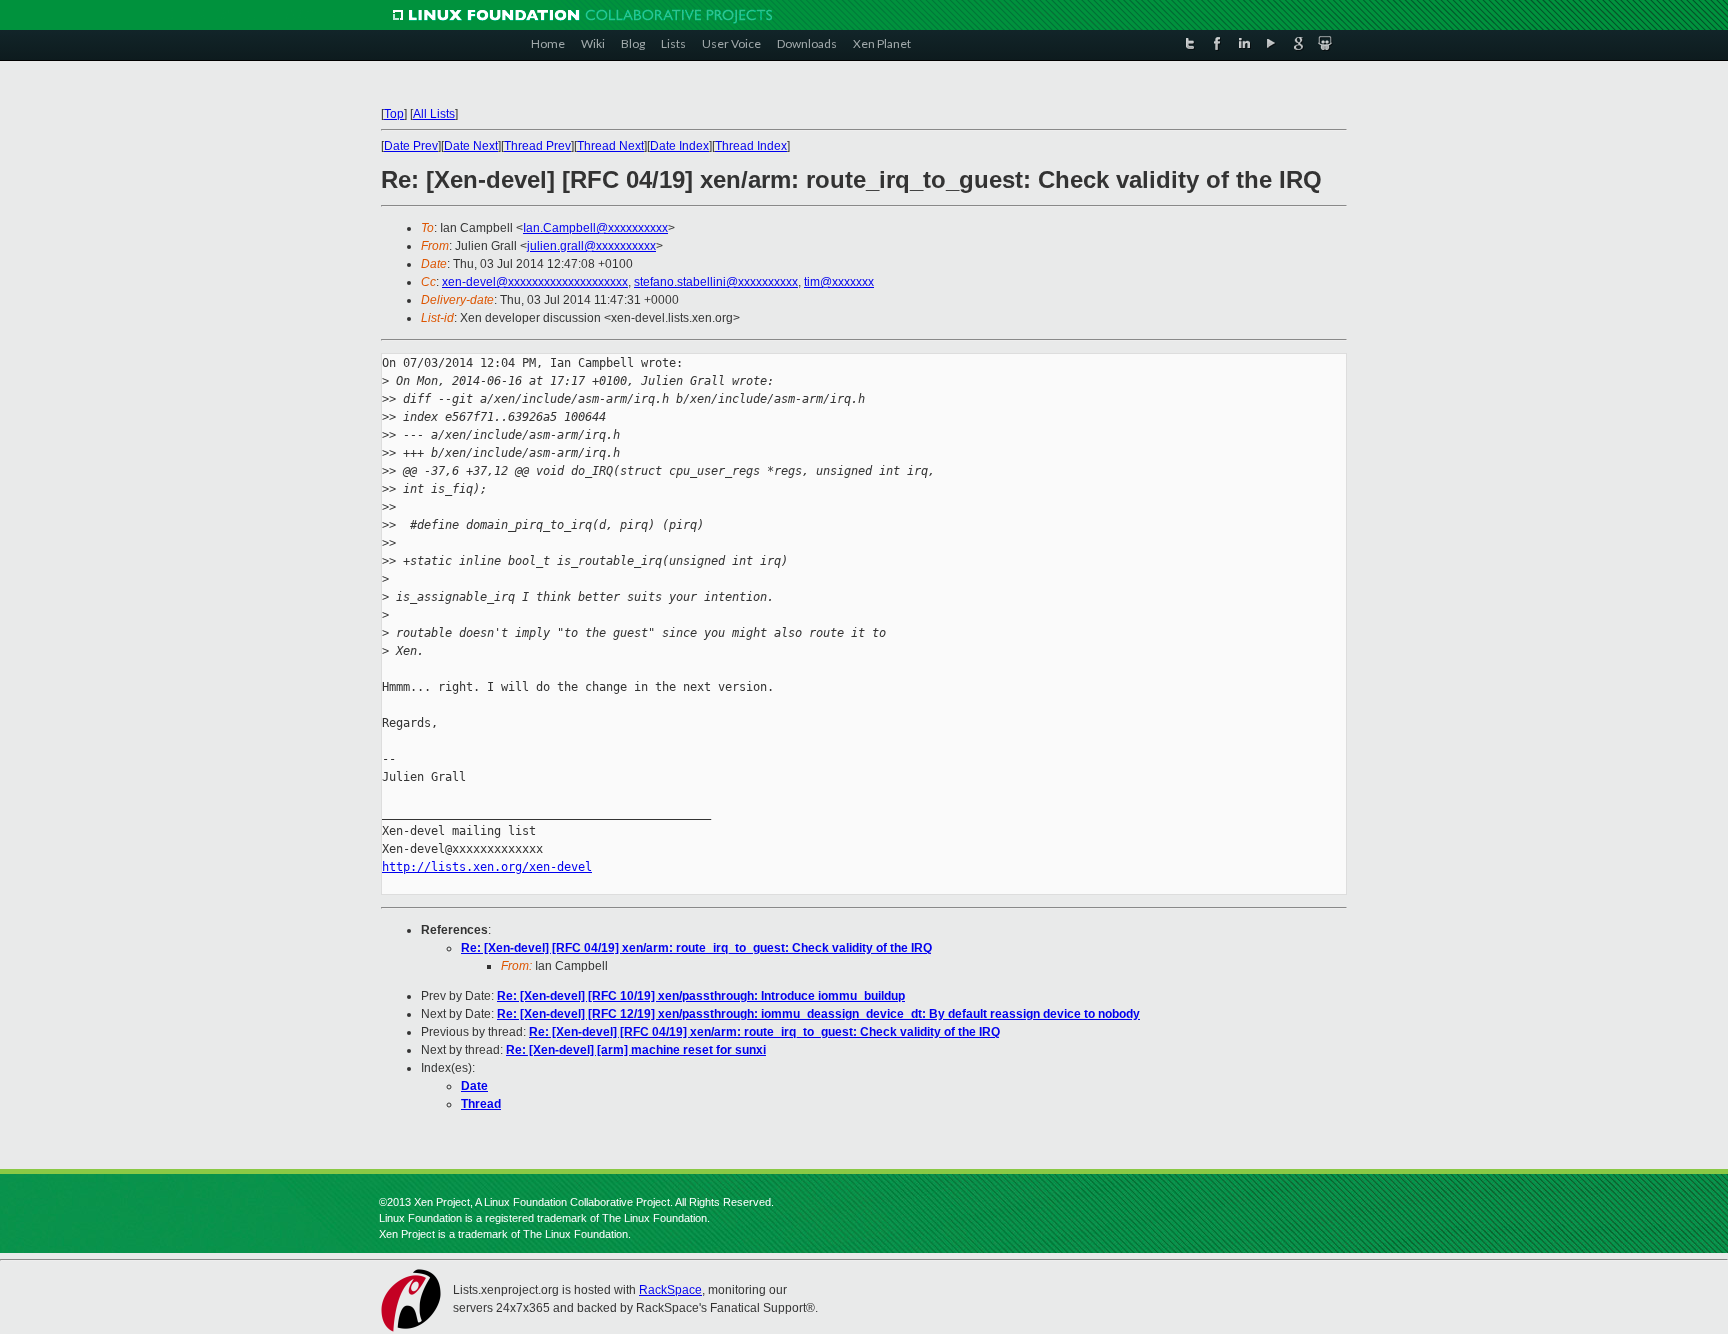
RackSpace (670, 1290)
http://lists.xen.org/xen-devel (487, 867)
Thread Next (610, 146)
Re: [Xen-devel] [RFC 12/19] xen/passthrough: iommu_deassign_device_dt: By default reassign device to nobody (818, 1014)
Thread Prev (537, 146)
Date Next (471, 146)
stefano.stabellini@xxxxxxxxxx (716, 282)
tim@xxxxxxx (839, 282)
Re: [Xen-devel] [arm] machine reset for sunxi (636, 1050)
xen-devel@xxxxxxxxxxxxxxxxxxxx (535, 282)
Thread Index (751, 146)
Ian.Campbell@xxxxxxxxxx (595, 228)
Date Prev (411, 146)
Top (394, 114)
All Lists (434, 114)
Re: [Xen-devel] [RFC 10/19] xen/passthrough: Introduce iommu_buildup (701, 996)
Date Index (679, 146)
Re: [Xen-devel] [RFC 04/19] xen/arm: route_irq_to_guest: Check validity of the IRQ (696, 948)
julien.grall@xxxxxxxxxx (591, 246)
